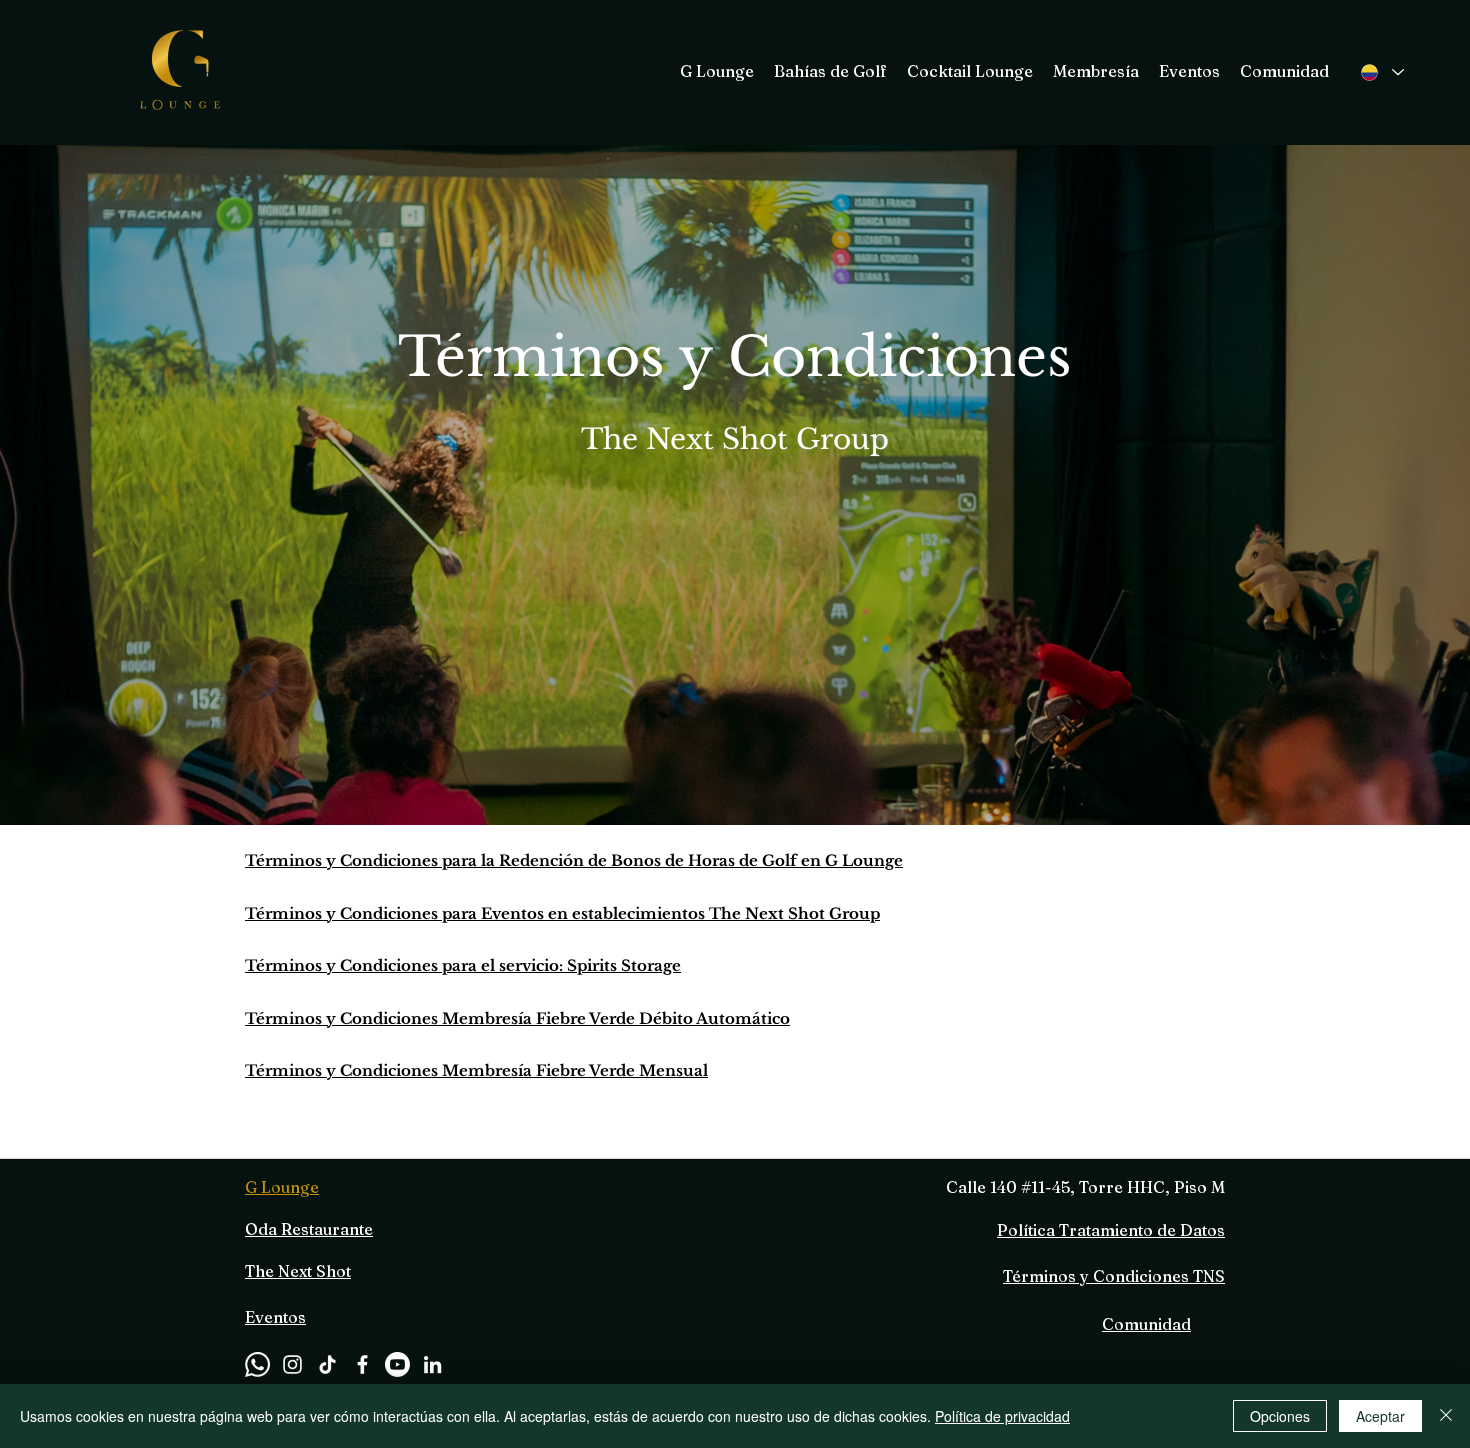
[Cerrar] (1446, 1416)
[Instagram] (292, 1364)
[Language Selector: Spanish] (1382, 72)
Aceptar (1380, 1416)
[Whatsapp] (257, 1364)
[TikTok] (327, 1364)
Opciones (1280, 1416)
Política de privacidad (1002, 1416)
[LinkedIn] (432, 1364)
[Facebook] (362, 1364)
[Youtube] (397, 1364)
